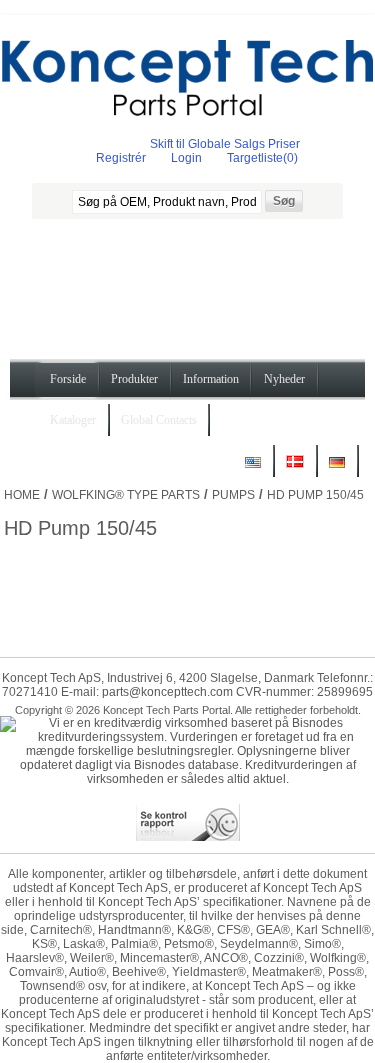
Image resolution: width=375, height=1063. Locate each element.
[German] (337, 469)
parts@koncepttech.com (167, 692)
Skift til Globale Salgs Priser (225, 144)
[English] (253, 469)
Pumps (233, 495)
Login (186, 158)
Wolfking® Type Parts (126, 495)
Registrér (121, 158)
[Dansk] (295, 469)
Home (22, 495)
